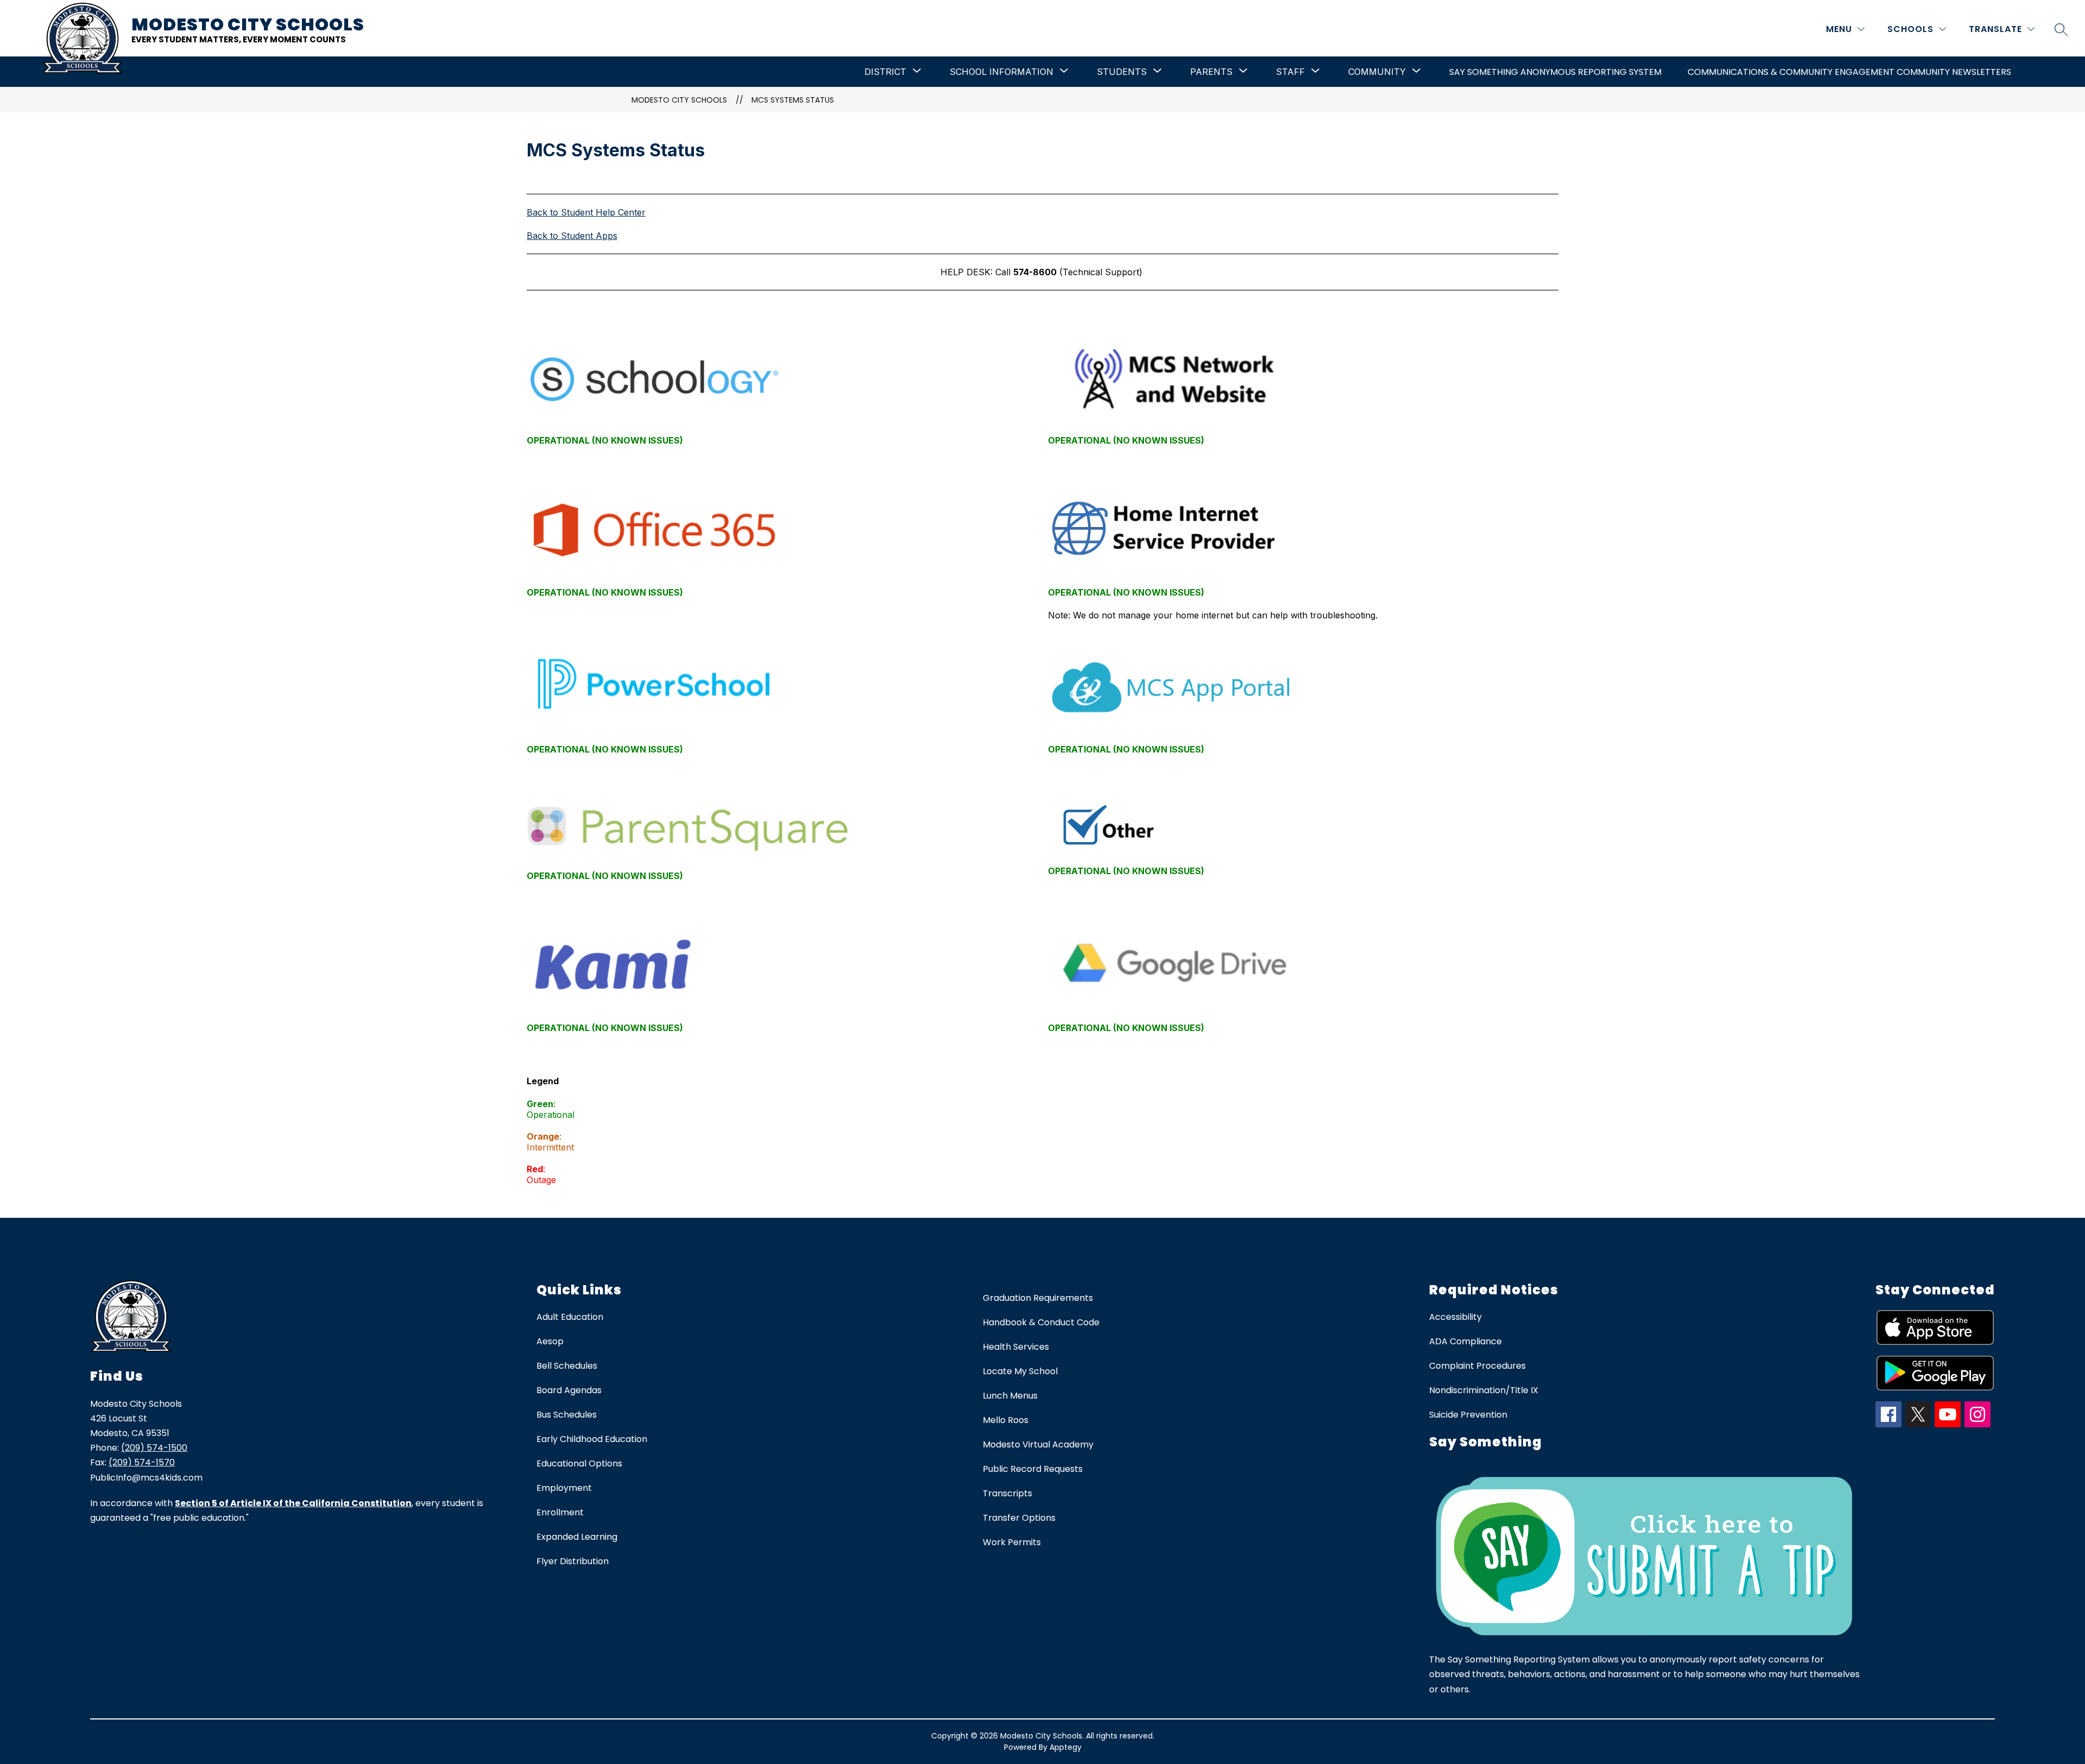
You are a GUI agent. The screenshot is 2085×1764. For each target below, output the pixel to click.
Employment (564, 1488)
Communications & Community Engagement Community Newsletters (1849, 72)
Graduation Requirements (1038, 1298)
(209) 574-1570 (142, 1462)
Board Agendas (569, 1390)
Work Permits (1012, 1542)
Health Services (1016, 1347)
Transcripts (1007, 1493)
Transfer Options (1019, 1518)
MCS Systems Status (793, 100)
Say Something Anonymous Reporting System (1555, 72)
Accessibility (1455, 1317)
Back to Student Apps (572, 236)
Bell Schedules (567, 1366)
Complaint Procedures (1477, 1366)
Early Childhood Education (592, 1439)
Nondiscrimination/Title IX (1484, 1390)
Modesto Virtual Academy (1038, 1444)
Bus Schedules (567, 1415)
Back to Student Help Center (586, 212)
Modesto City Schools (679, 100)
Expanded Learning (577, 1537)
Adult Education (570, 1317)
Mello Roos (1006, 1420)
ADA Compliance (1465, 1341)
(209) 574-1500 (154, 1448)
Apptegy (1066, 1747)
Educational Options (579, 1463)
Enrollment (560, 1512)
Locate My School (1020, 1371)
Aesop (550, 1341)
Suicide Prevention (1468, 1415)
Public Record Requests (1033, 1469)
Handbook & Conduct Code (1041, 1322)
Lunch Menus (1010, 1396)
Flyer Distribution (573, 1561)
